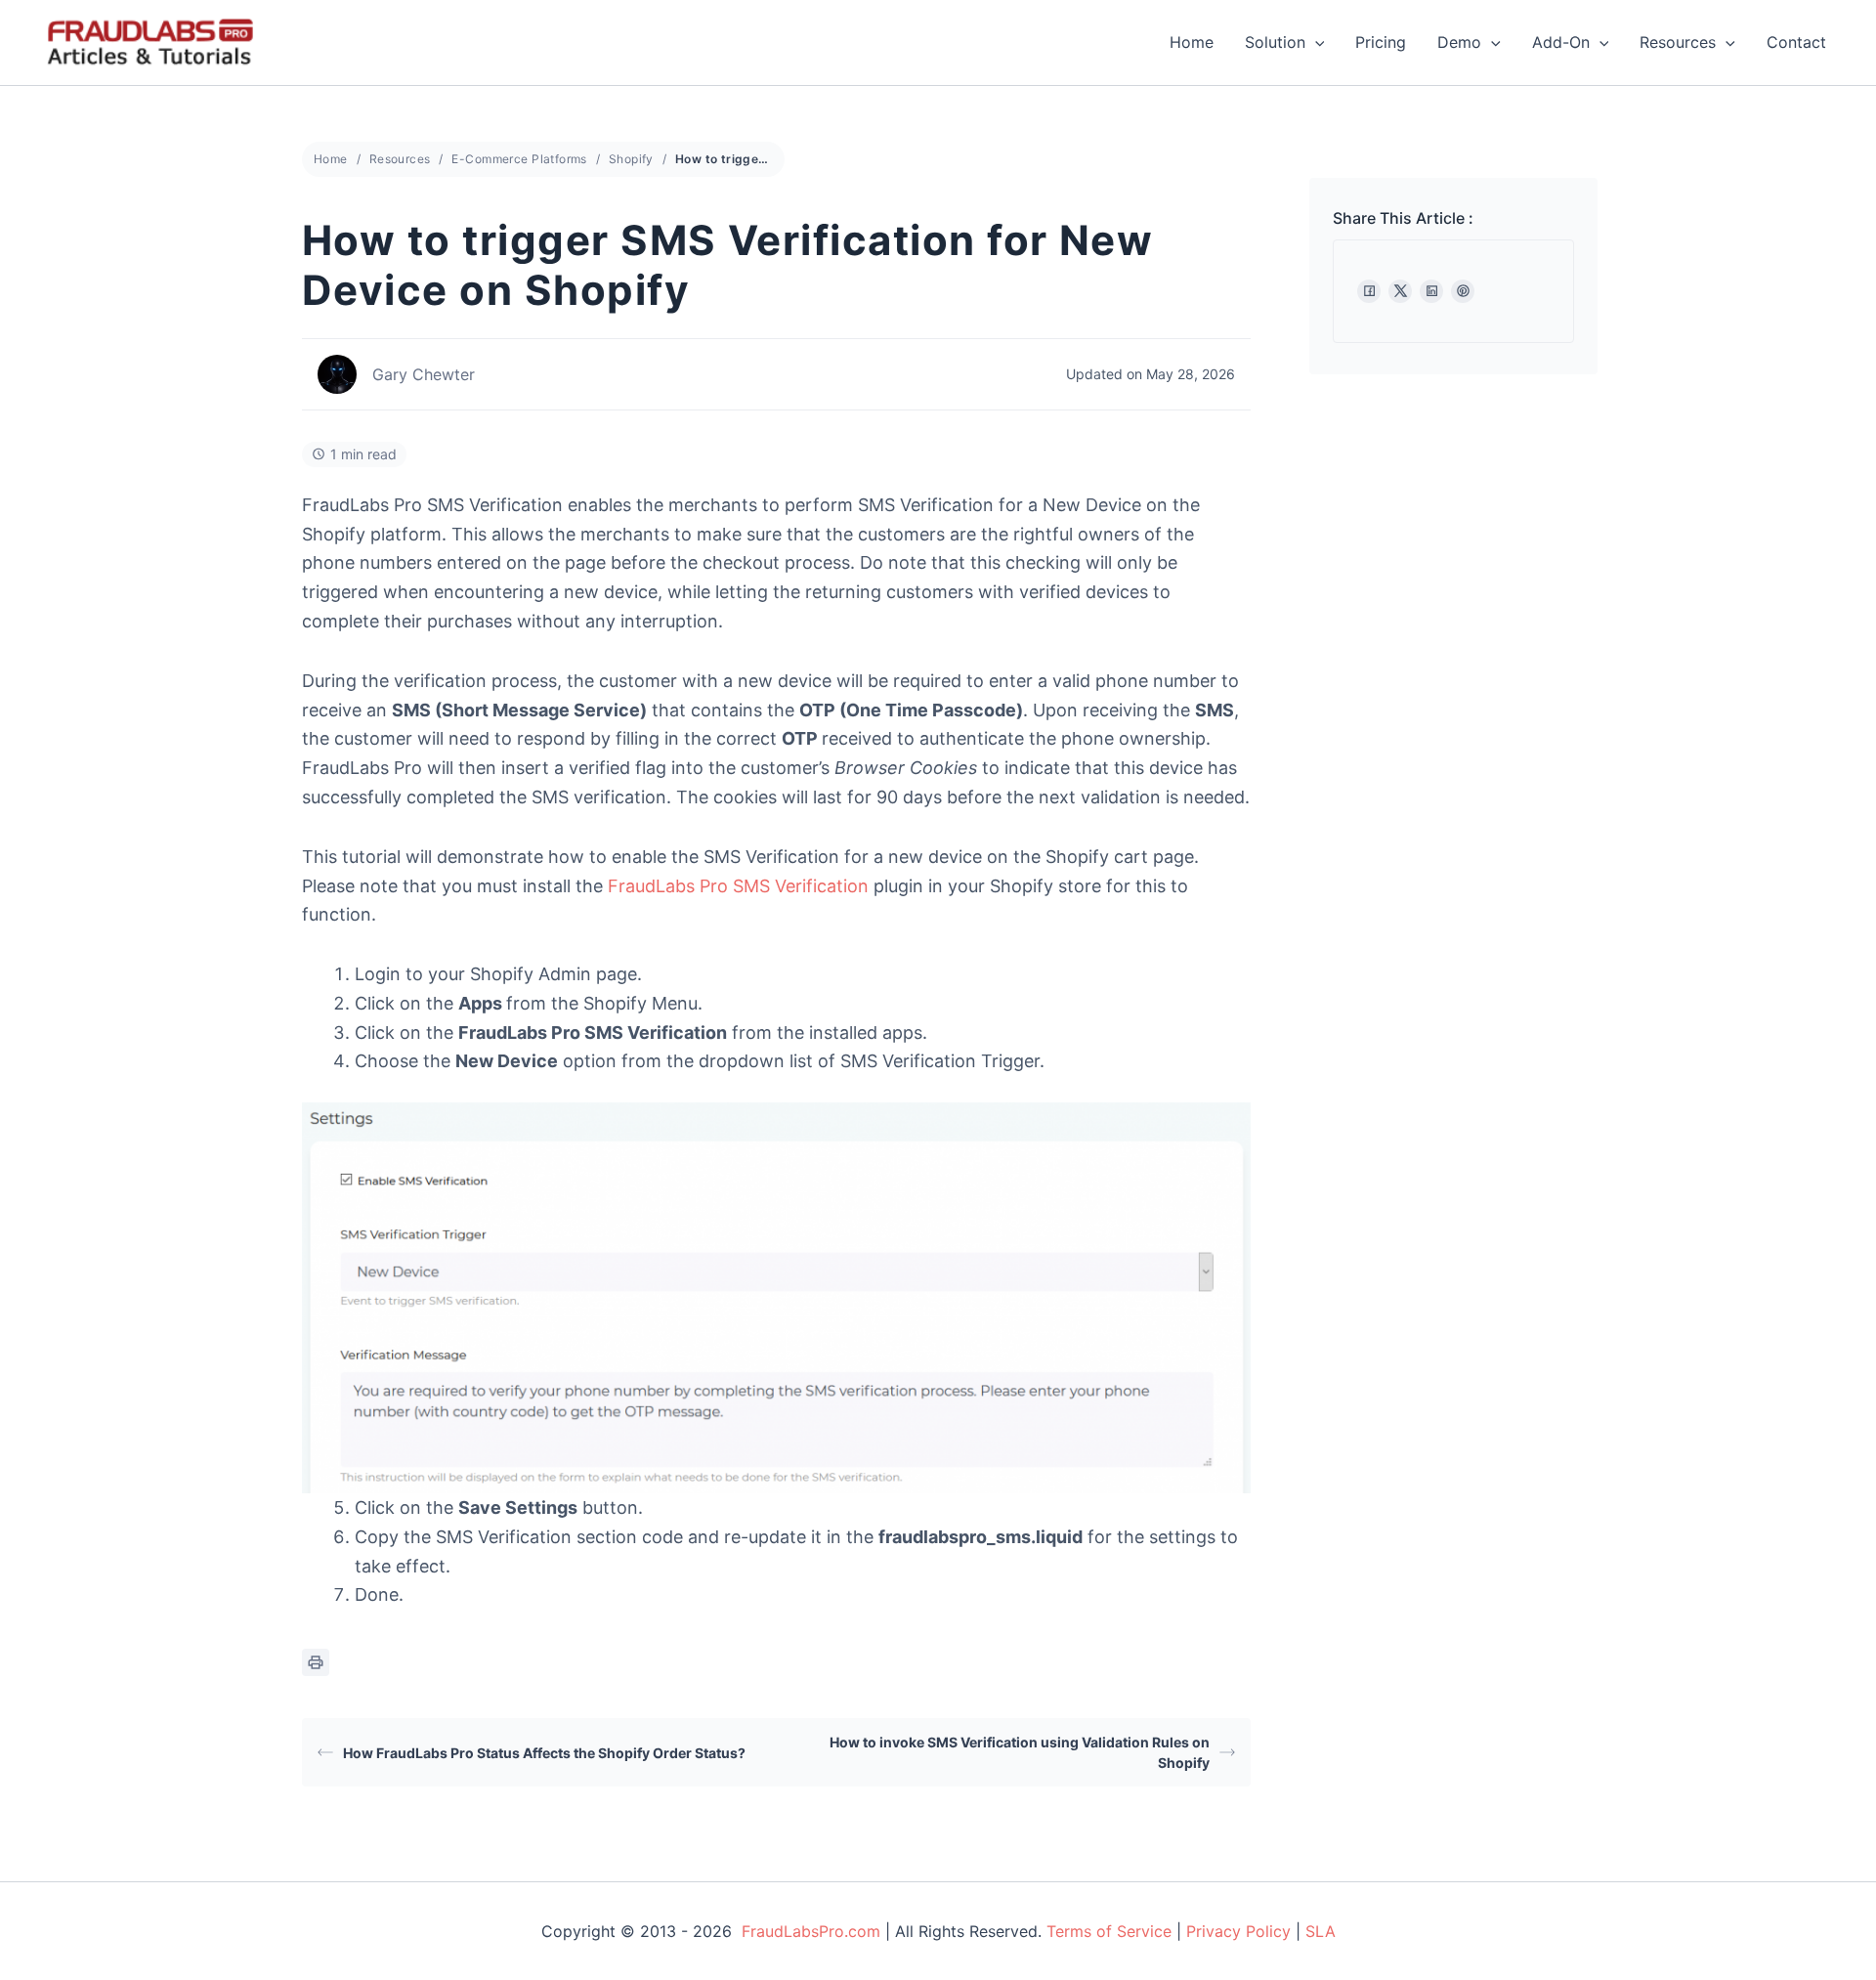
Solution (1275, 42)
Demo (1459, 42)
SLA (1321, 1931)
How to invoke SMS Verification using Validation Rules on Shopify (1020, 1752)
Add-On (1561, 42)
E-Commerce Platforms (519, 159)
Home (1192, 42)
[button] (1315, 42)
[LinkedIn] (1431, 291)
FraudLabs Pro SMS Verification (738, 886)
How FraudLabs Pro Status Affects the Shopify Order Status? (544, 1753)
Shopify (631, 159)
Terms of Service (1109, 1931)
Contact (1796, 42)
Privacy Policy (1238, 1931)
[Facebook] (1369, 291)
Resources (1678, 42)
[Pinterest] (1463, 291)
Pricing (1381, 42)
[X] (1400, 291)
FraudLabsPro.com (811, 1931)
